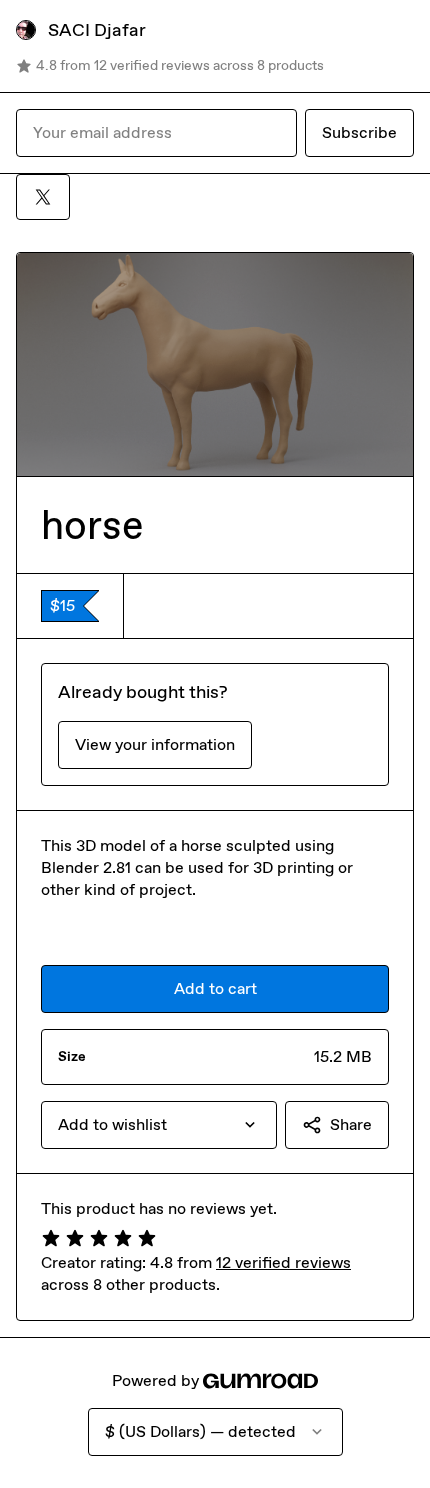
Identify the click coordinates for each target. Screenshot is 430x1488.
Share (351, 1124)
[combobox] (159, 1125)
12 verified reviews (283, 1262)
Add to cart (215, 988)
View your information (155, 744)
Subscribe (359, 132)
